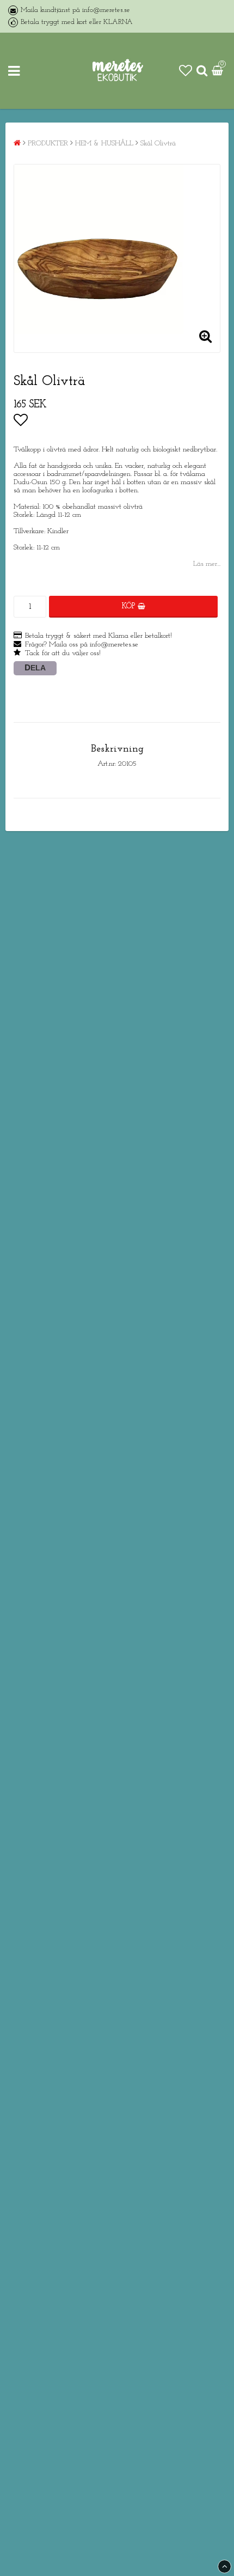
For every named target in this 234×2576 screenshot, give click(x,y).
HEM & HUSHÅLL (104, 144)
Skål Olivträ (158, 144)
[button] (186, 71)
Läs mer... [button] (207, 564)
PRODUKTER (48, 144)
